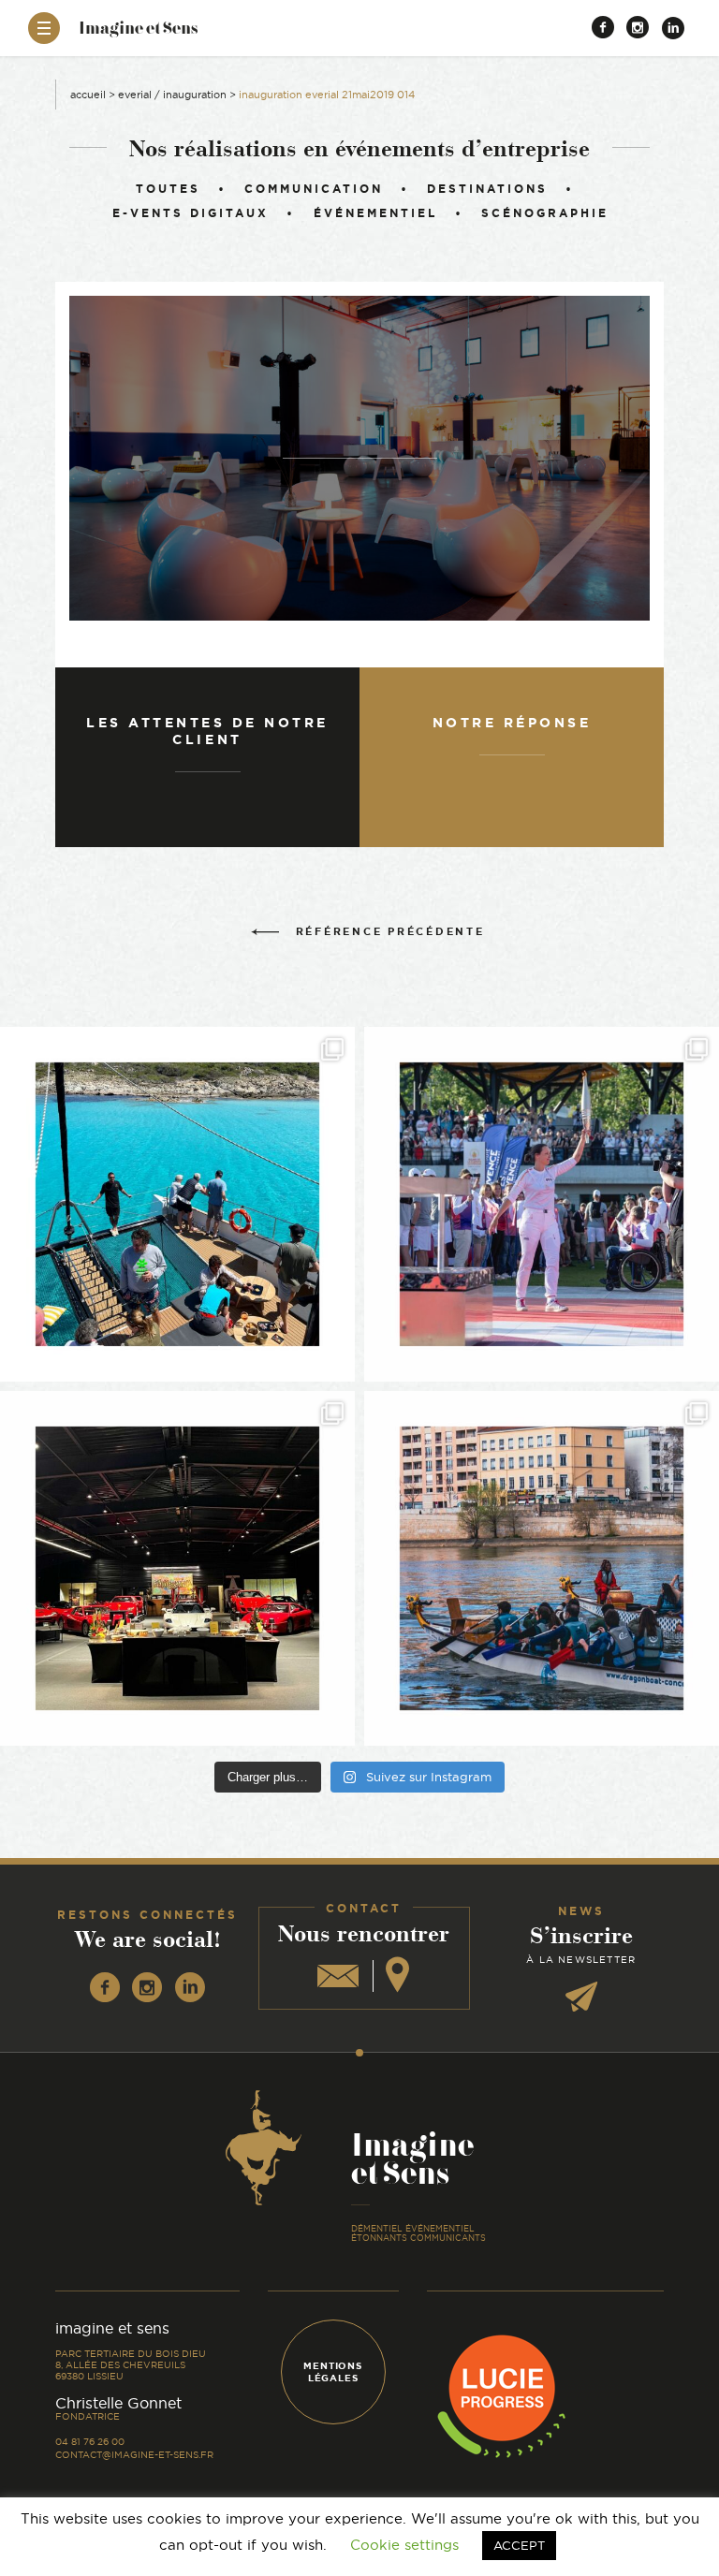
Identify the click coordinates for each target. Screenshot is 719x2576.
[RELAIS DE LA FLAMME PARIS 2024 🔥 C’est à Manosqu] (542, 1204)
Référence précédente (390, 931)
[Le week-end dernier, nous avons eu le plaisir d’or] (177, 1204)
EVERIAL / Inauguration (172, 95)
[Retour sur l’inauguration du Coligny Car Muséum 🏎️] (177, 1568)
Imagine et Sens (138, 34)
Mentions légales (332, 2372)
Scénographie (545, 213)
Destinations (487, 189)
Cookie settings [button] (404, 2545)
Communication (314, 189)
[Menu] (44, 28)
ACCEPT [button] (519, 2545)
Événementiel (375, 213)
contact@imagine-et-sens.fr (134, 2455)
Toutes (168, 189)
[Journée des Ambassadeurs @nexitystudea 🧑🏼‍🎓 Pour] (542, 1568)
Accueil (88, 95)
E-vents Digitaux (191, 213)
